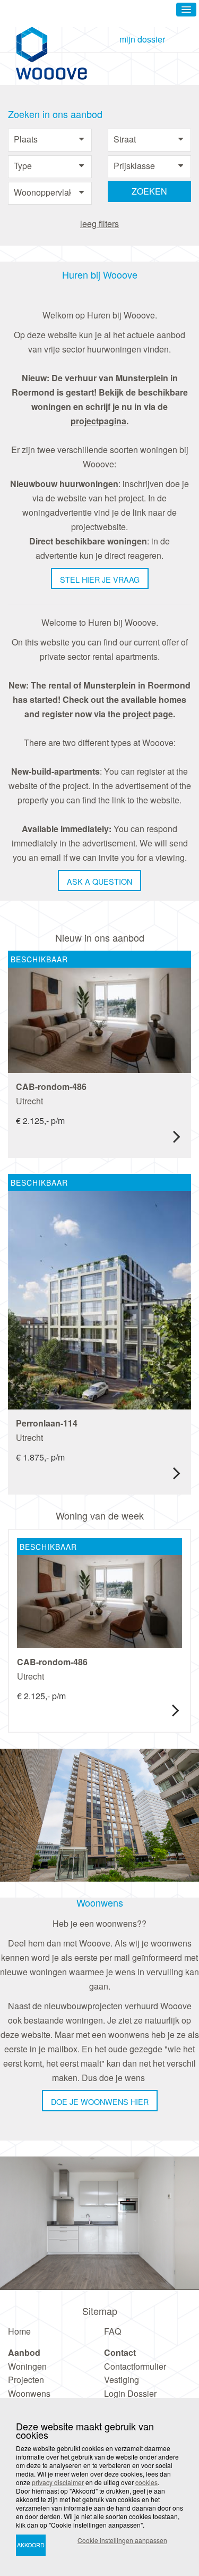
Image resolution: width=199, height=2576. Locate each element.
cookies (146, 2482)
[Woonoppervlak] (50, 193)
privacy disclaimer (58, 2482)
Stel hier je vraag (100, 579)
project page (148, 714)
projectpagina (98, 421)
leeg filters (99, 224)
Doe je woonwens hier (100, 2101)
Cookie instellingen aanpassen (122, 2540)
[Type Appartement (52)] (50, 166)
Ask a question (99, 881)
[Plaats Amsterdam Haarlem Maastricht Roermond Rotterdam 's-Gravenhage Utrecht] (50, 140)
